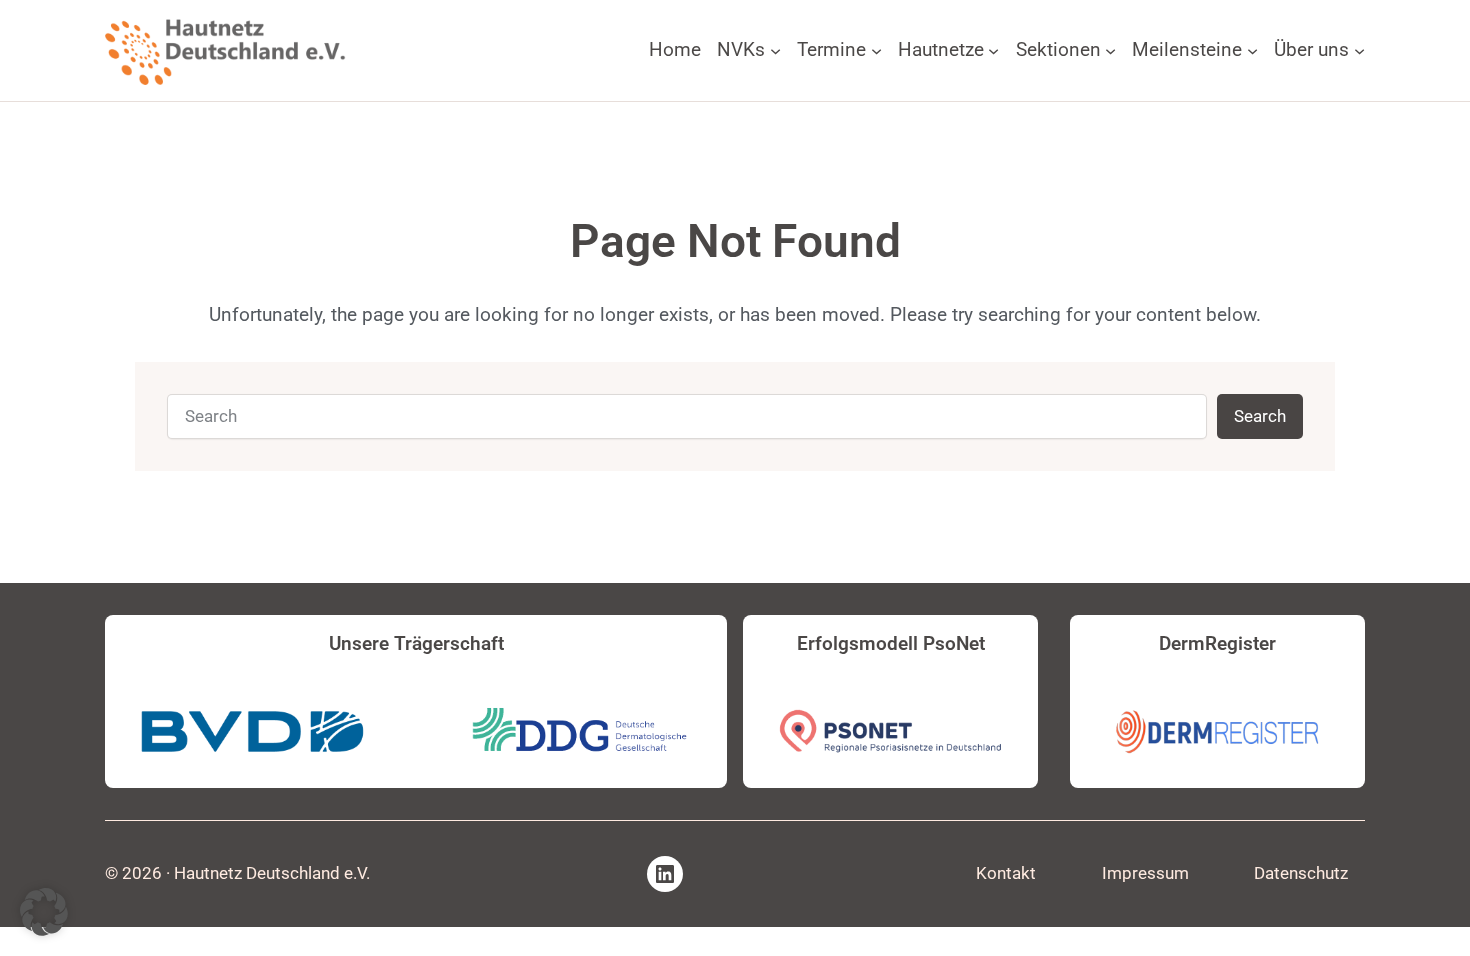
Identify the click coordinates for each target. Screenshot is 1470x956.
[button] (44, 912)
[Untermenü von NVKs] (775, 50)
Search (1260, 416)
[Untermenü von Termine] (876, 50)
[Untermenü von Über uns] (1359, 50)
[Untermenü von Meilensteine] (1252, 50)
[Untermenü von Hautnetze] (993, 50)
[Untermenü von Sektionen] (1110, 50)
